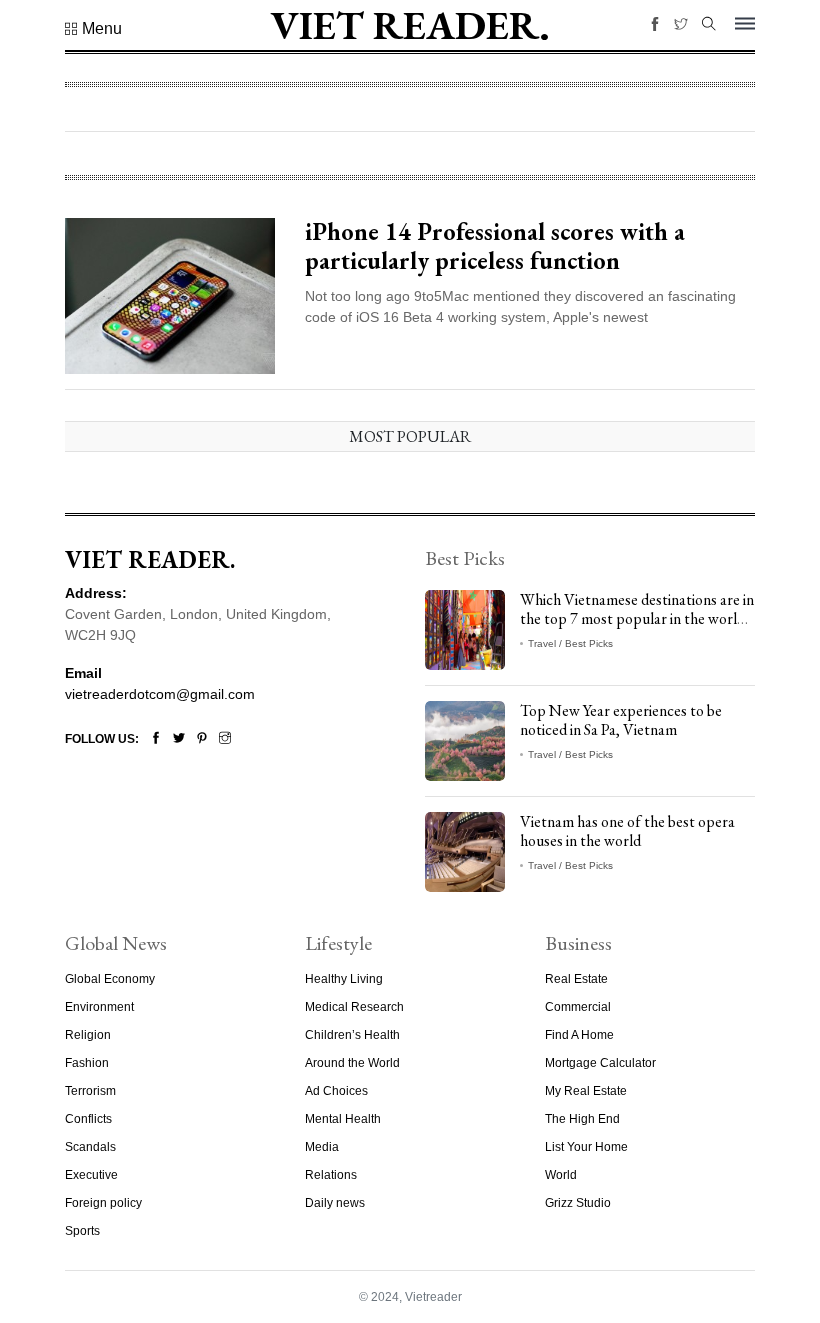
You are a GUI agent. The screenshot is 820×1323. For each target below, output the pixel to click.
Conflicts (88, 1119)
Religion (88, 1035)
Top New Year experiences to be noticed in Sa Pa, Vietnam (621, 720)
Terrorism (90, 1091)
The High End (582, 1119)
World (561, 1175)
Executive (91, 1175)
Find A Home (579, 1035)
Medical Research (354, 1007)
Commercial (578, 1007)
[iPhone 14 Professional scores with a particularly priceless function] (170, 295)
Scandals (90, 1147)
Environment (99, 1007)
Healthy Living (344, 979)
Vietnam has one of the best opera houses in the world (627, 831)
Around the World (352, 1063)
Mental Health (343, 1119)
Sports (82, 1231)
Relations (331, 1175)
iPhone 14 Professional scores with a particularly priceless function (495, 246)
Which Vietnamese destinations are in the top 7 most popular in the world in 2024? (637, 618)
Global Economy (110, 979)
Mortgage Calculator (600, 1063)
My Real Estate (586, 1091)
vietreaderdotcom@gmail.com (160, 694)
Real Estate (576, 979)
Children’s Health (352, 1035)
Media (322, 1147)
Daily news (335, 1203)
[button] (93, 29)
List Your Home (586, 1147)
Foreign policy (103, 1203)
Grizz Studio (578, 1203)
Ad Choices (336, 1091)
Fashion (87, 1063)
